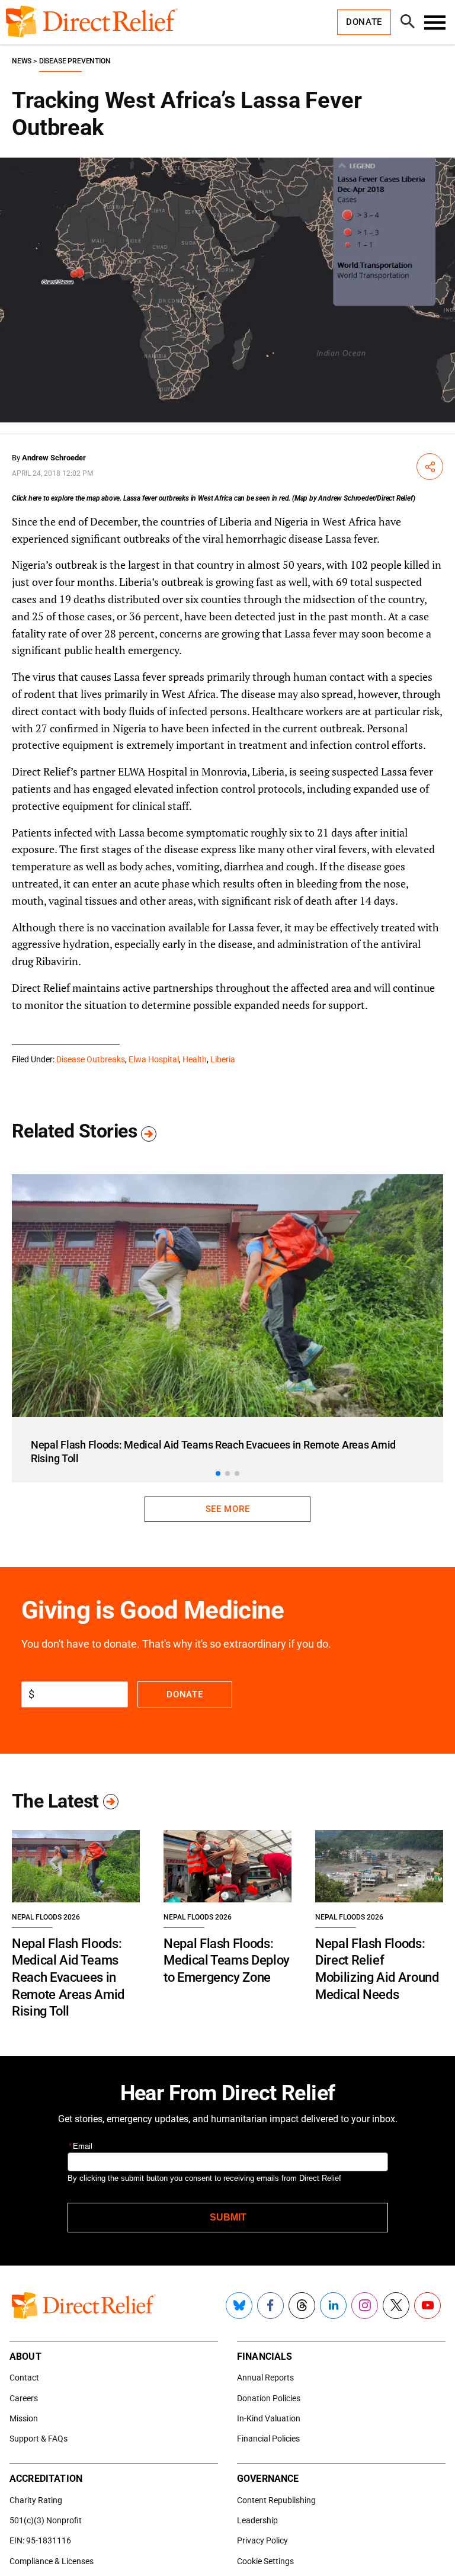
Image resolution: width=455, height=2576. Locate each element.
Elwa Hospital (154, 1059)
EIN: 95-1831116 (40, 2540)
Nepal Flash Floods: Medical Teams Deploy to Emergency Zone (227, 1960)
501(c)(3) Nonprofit (46, 2520)
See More (227, 1509)
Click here (27, 498)
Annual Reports (265, 2378)
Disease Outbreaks (91, 1059)
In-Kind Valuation (269, 2418)
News (22, 61)
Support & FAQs (39, 2439)
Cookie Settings (265, 2561)
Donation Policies (269, 2398)
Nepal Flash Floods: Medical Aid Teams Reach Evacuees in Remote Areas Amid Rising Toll (68, 1977)
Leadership (257, 2520)
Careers (24, 2398)
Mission (24, 2418)
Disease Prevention (75, 61)
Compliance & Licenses (52, 2561)
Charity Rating (36, 2500)
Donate (185, 1694)
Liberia (223, 1059)
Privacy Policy (262, 2540)
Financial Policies (268, 2439)
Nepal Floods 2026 (46, 1917)
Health (195, 1059)
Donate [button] (364, 22)
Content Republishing (276, 2500)
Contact (24, 2378)
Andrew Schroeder (54, 458)
